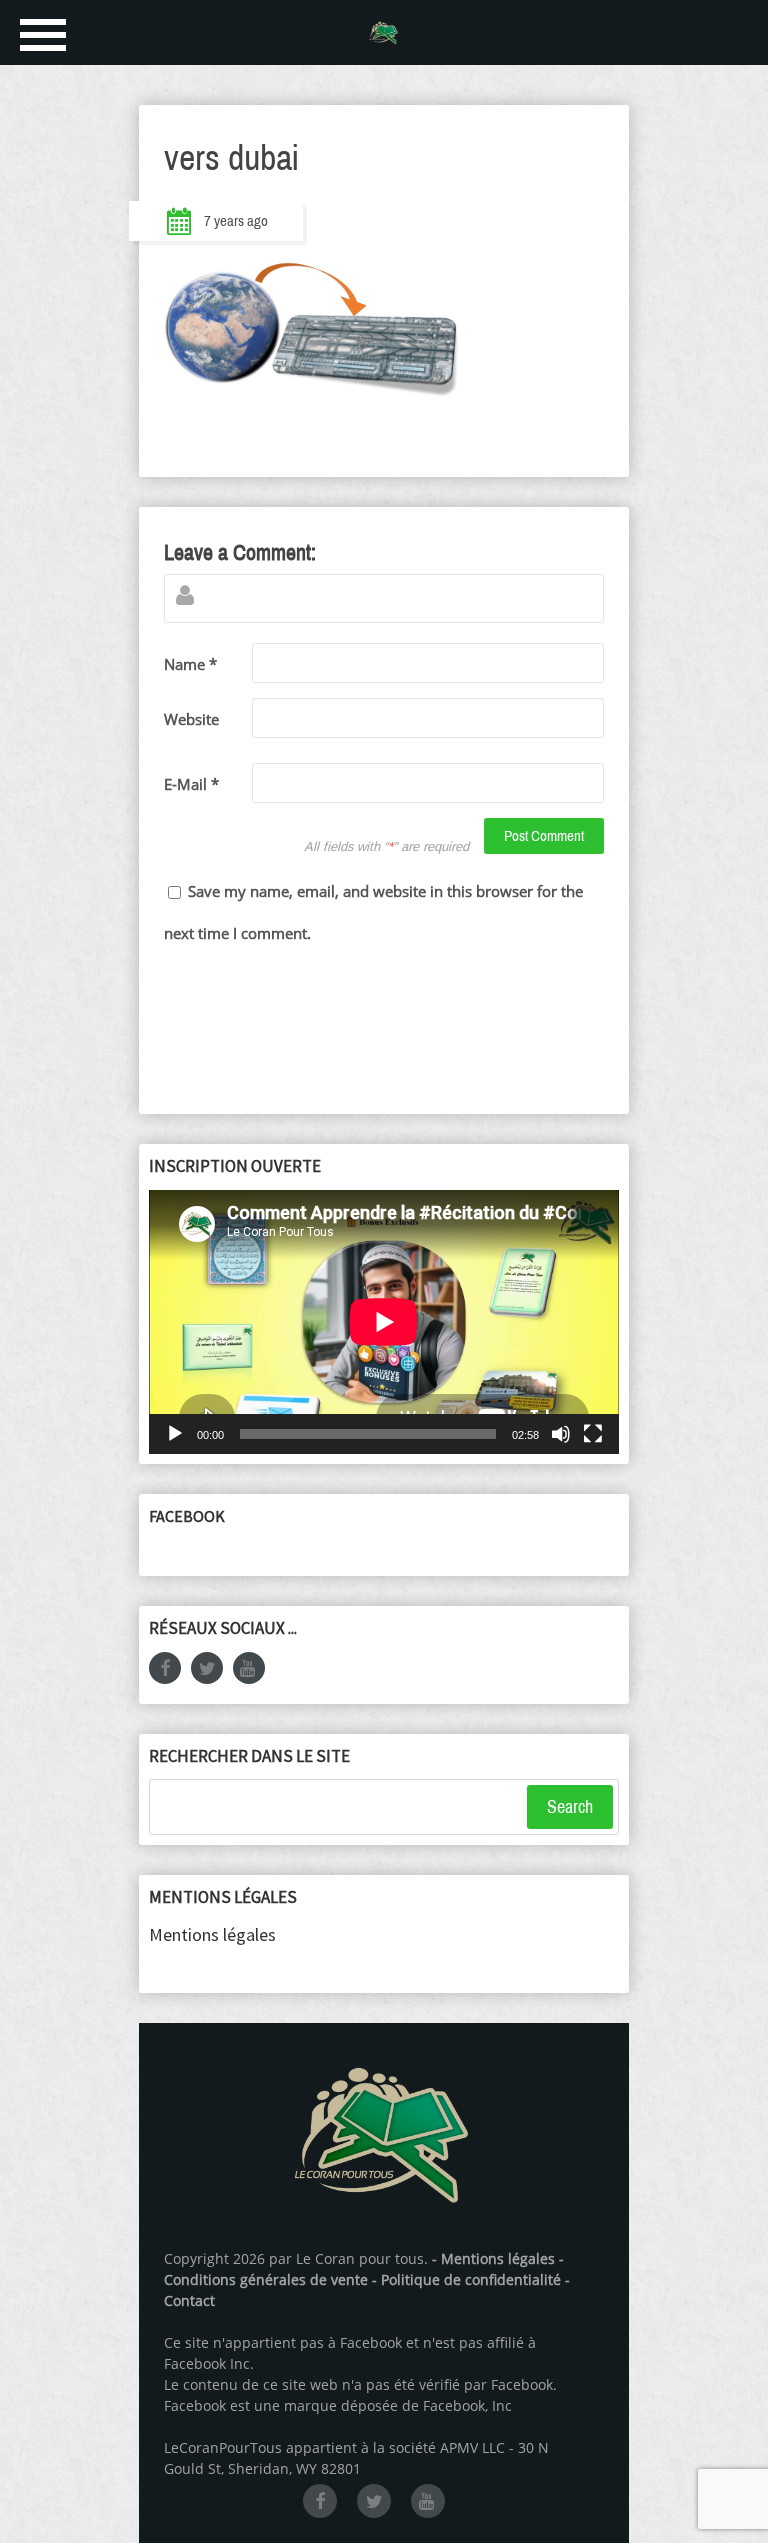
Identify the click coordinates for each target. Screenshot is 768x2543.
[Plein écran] (593, 1434)
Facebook (187, 1516)
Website (191, 719)
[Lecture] (175, 1434)
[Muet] (561, 1434)
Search (570, 1807)
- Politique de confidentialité (468, 2279)
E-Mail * (191, 784)
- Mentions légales (493, 2258)
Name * (190, 664)
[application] (384, 1322)
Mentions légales (212, 1934)
